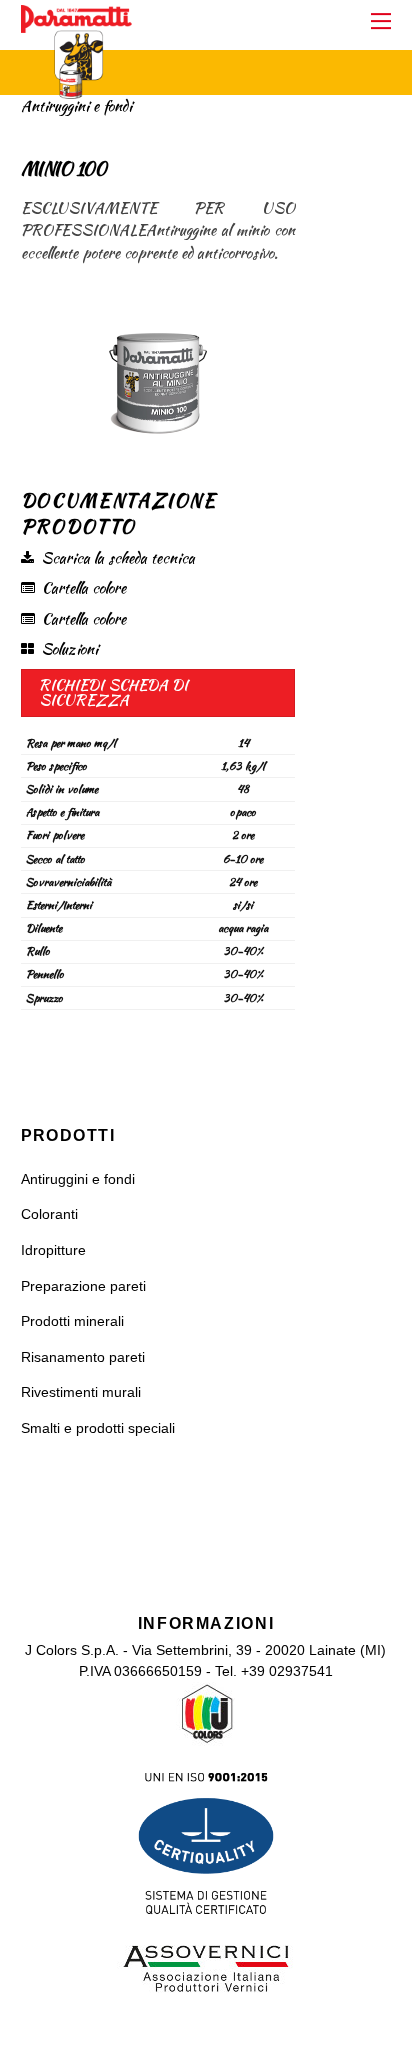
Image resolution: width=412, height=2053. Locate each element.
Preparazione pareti (83, 1286)
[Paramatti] (76, 88)
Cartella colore (84, 588)
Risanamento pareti (83, 1357)
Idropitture (53, 1250)
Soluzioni (69, 649)
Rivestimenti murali (81, 1392)
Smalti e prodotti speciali (98, 1428)
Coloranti (49, 1214)
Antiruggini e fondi (78, 1179)
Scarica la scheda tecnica (118, 558)
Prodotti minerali (72, 1321)
